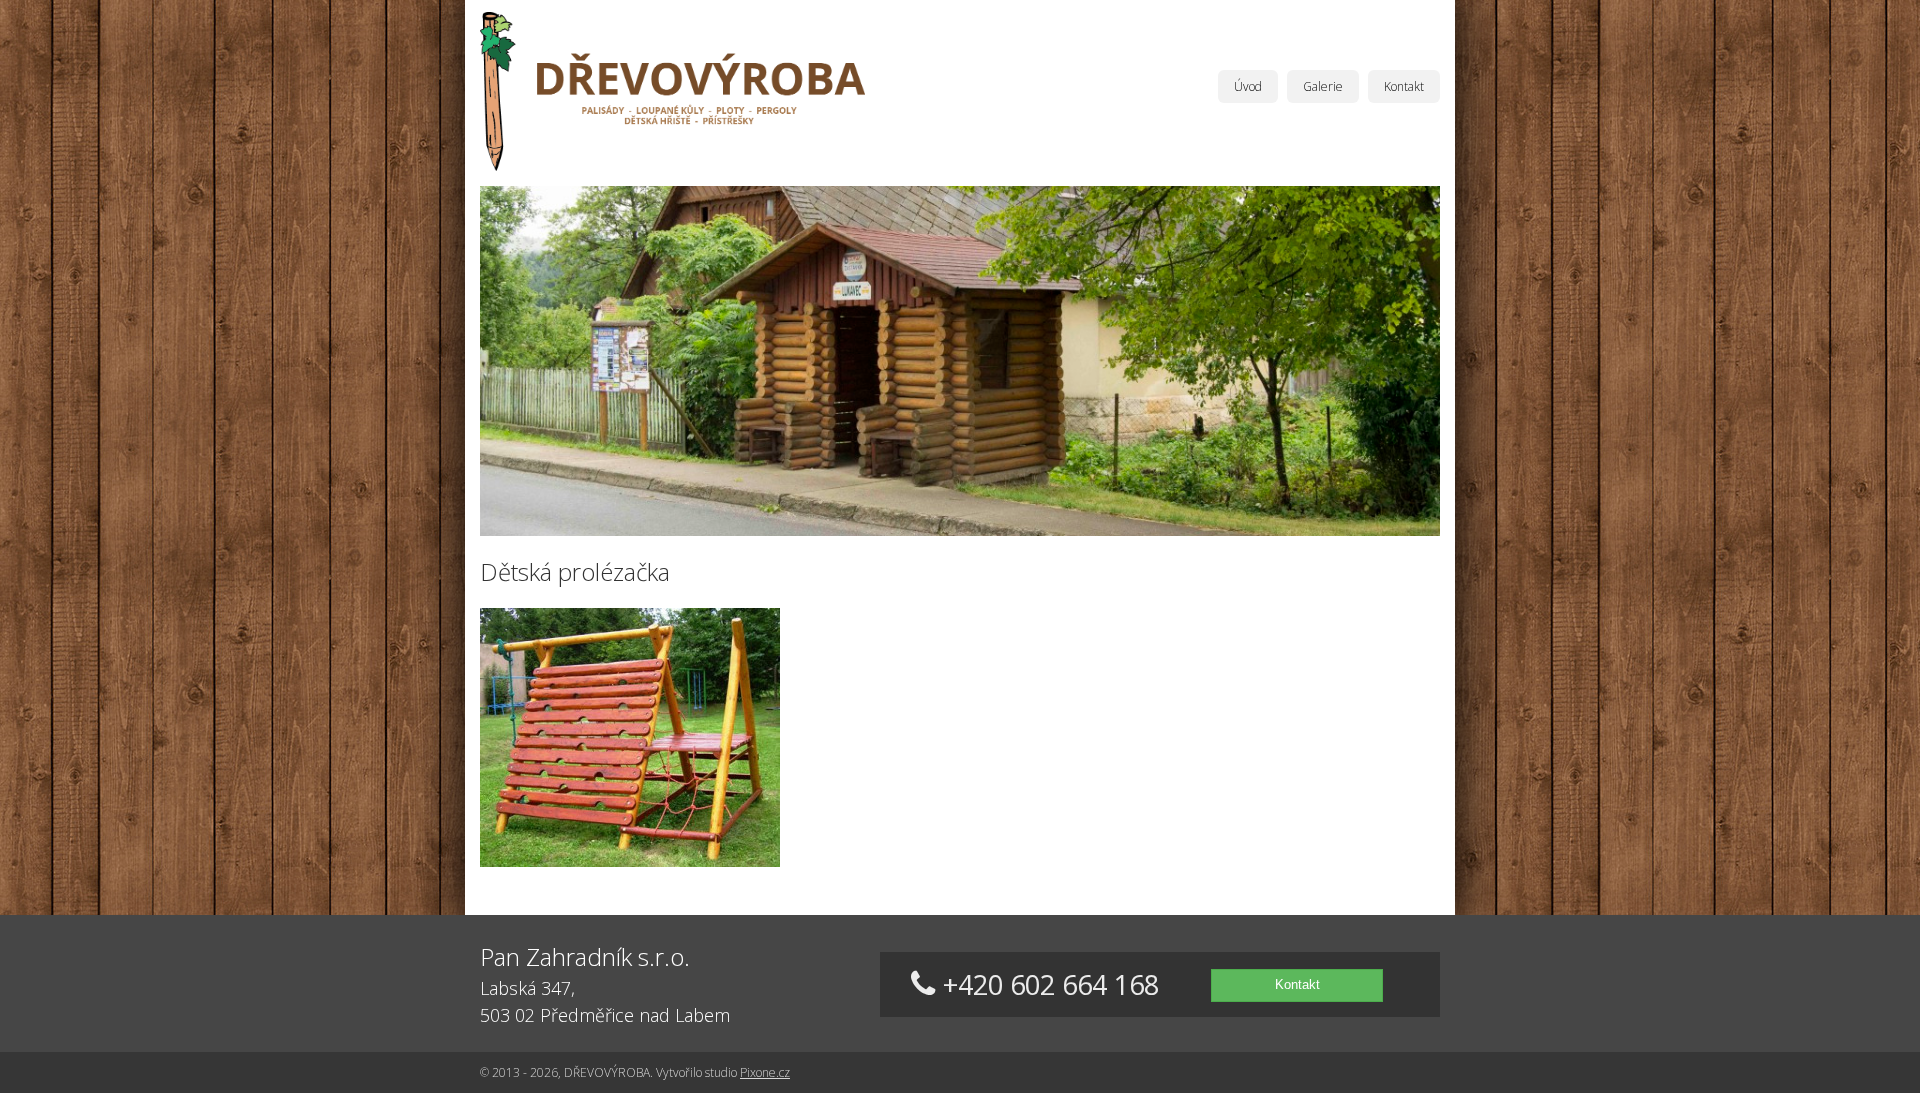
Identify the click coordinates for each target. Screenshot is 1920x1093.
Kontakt (1404, 86)
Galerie (1323, 86)
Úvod (1248, 86)
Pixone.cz (765, 1072)
